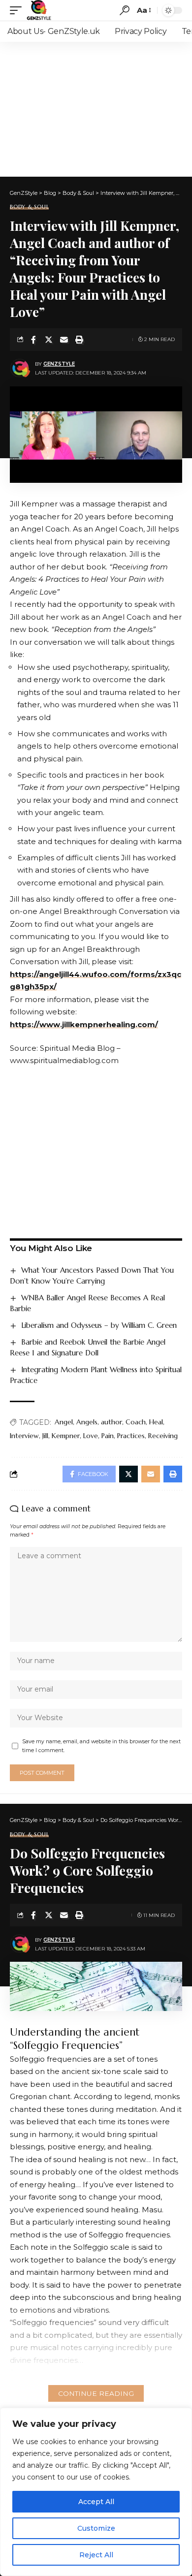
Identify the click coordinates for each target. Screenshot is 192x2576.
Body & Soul (29, 207)
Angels (87, 1422)
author (112, 1422)
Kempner (66, 1436)
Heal (156, 1422)
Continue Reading (96, 2393)
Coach (136, 1422)
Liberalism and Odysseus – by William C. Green (99, 1325)
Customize (96, 2528)
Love (91, 1436)
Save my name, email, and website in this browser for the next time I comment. (101, 1746)
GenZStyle (59, 364)
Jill (45, 1436)
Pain (108, 1436)
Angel (64, 1422)
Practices (131, 1436)
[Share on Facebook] (33, 340)
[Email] (64, 340)
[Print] (79, 340)
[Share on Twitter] (49, 340)
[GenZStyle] (39, 10)
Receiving (163, 1436)
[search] (125, 10)
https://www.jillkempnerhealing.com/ (84, 1024)
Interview (24, 1436)
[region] (96, 2492)
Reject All (96, 2555)
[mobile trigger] (18, 10)
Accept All (96, 2502)
